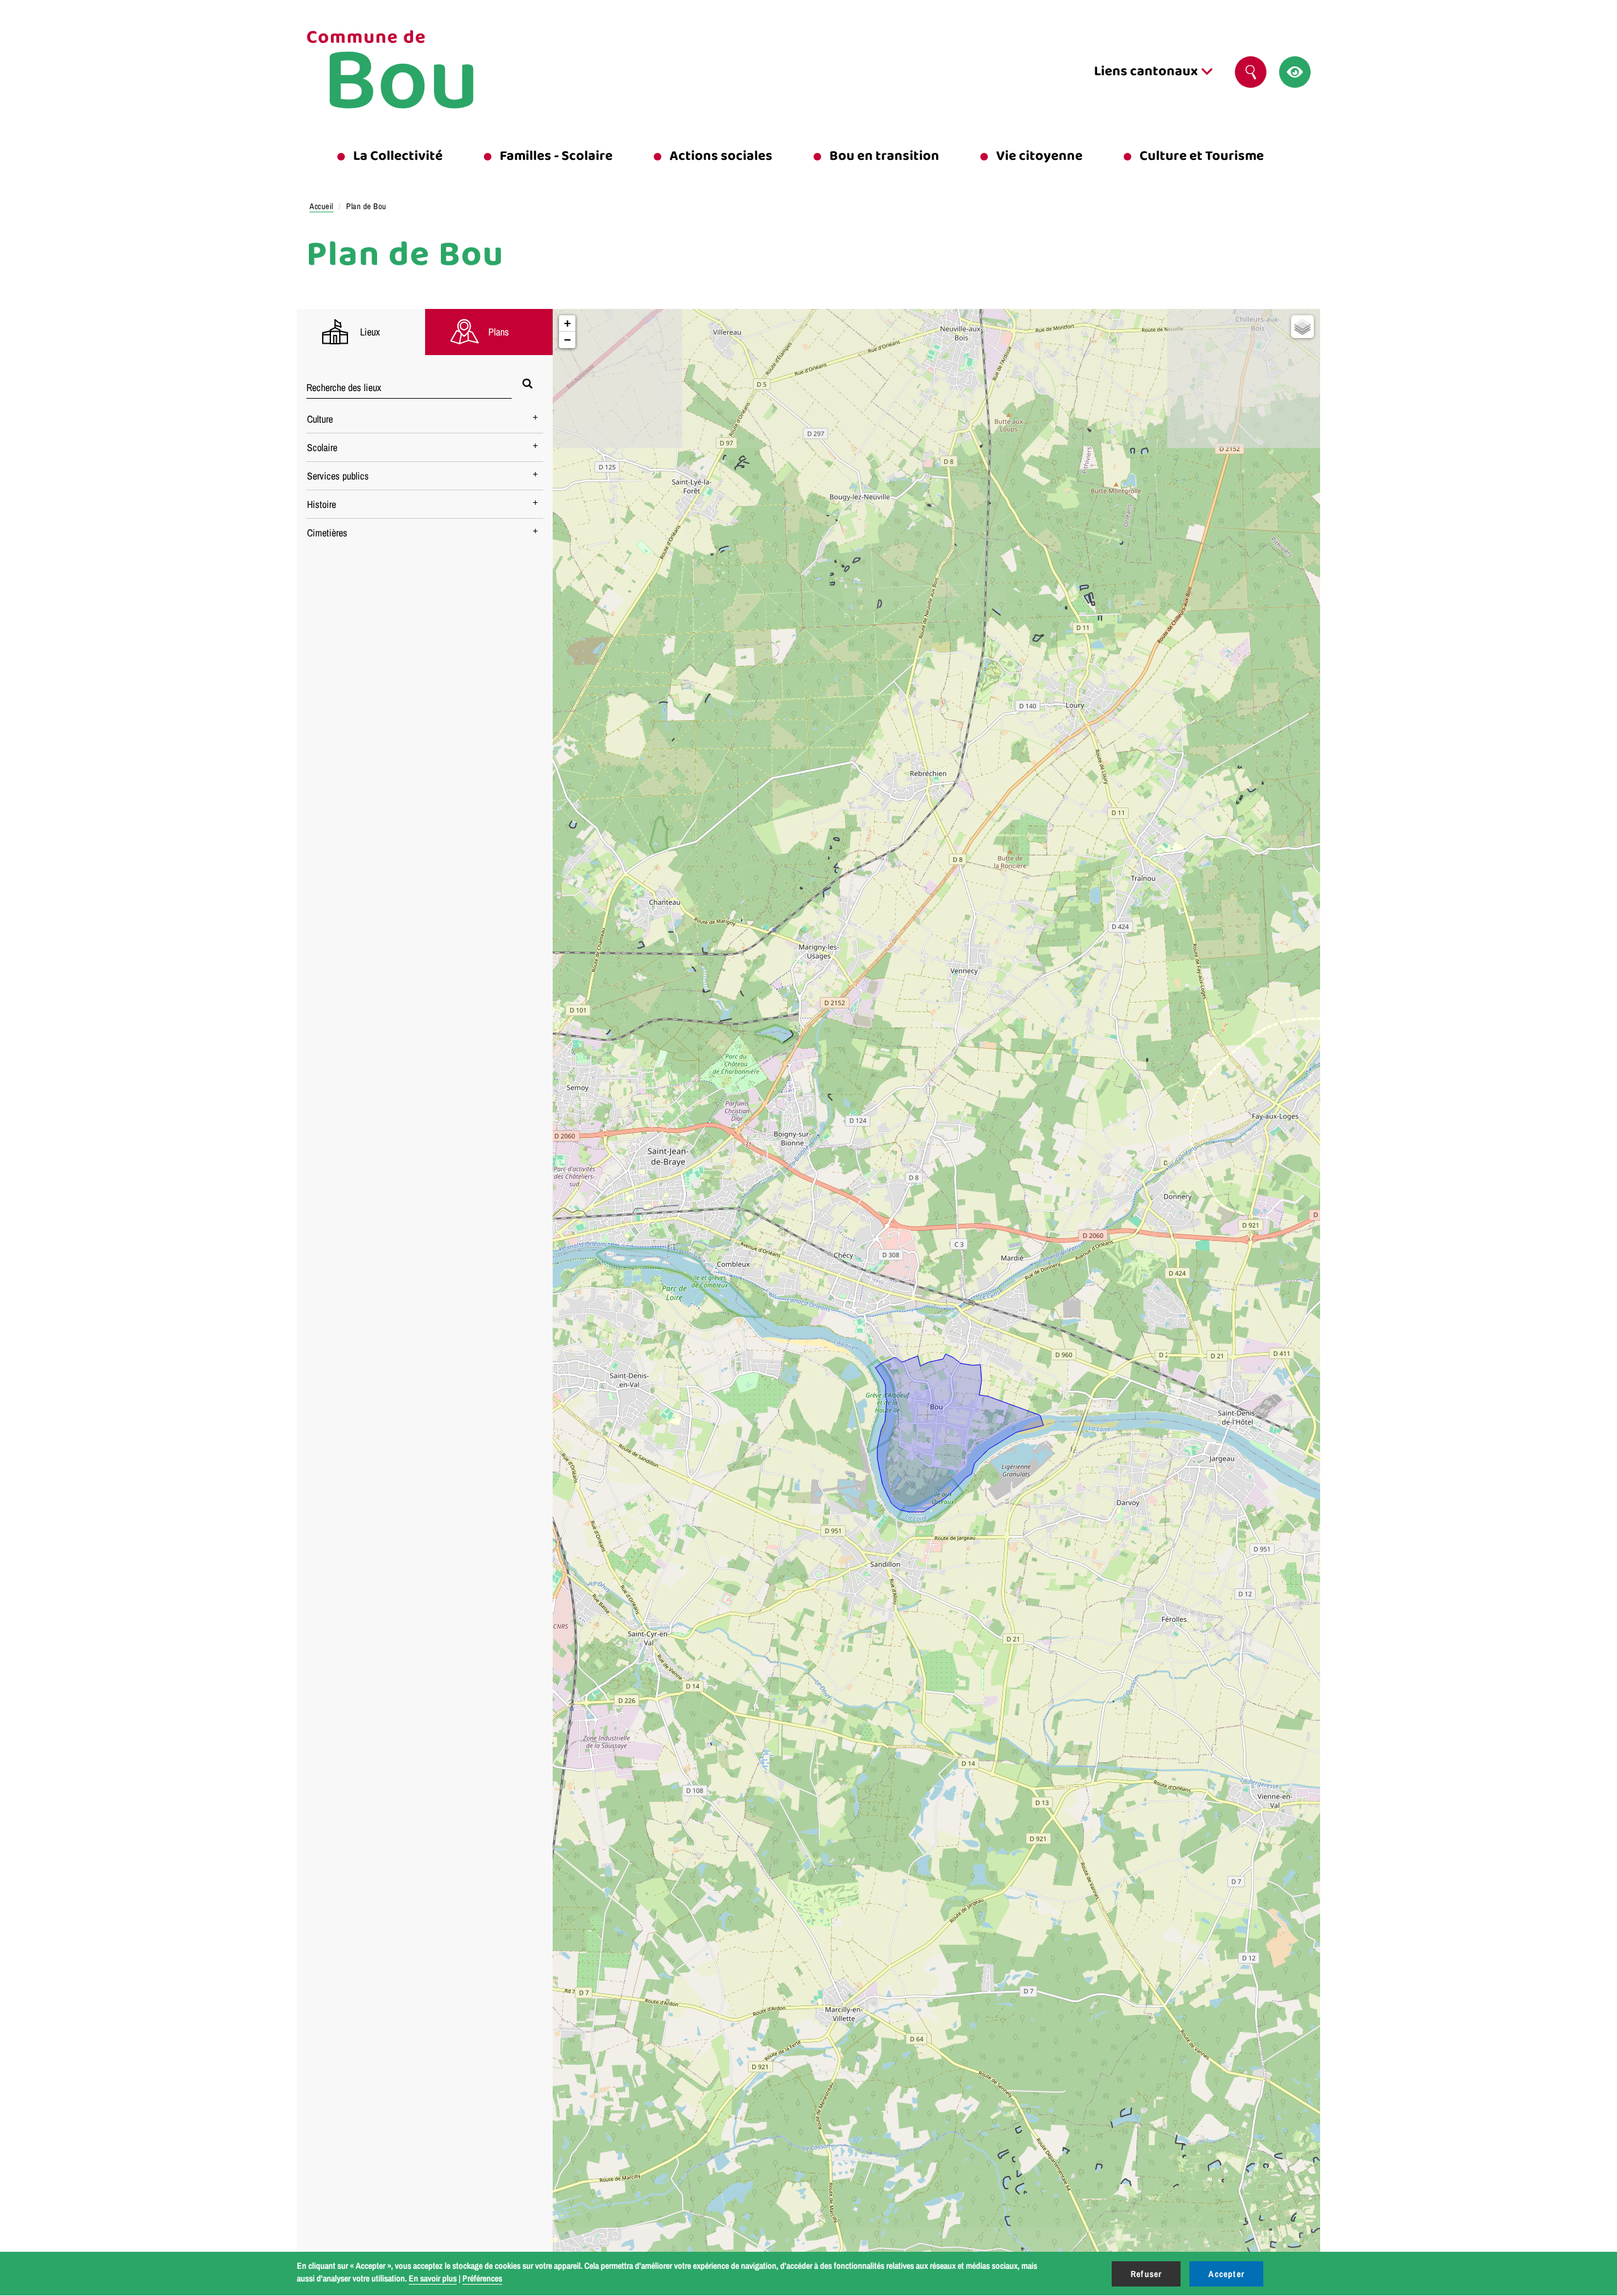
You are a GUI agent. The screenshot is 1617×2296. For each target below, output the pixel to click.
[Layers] (1302, 327)
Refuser (1146, 2274)
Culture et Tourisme (1202, 156)
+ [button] (568, 323)
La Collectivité (398, 156)
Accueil (322, 206)
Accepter (1226, 2274)
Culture (320, 419)
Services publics (338, 476)
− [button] (568, 340)
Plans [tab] (499, 332)
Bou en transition (884, 156)
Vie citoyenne (1039, 156)
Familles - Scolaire (556, 156)
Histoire (322, 504)
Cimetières (327, 533)
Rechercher (1251, 72)
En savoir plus (433, 2278)
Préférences (482, 2278)
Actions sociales (721, 156)
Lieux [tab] (370, 332)
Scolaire (322, 447)
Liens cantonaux (1147, 71)
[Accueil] (423, 72)
